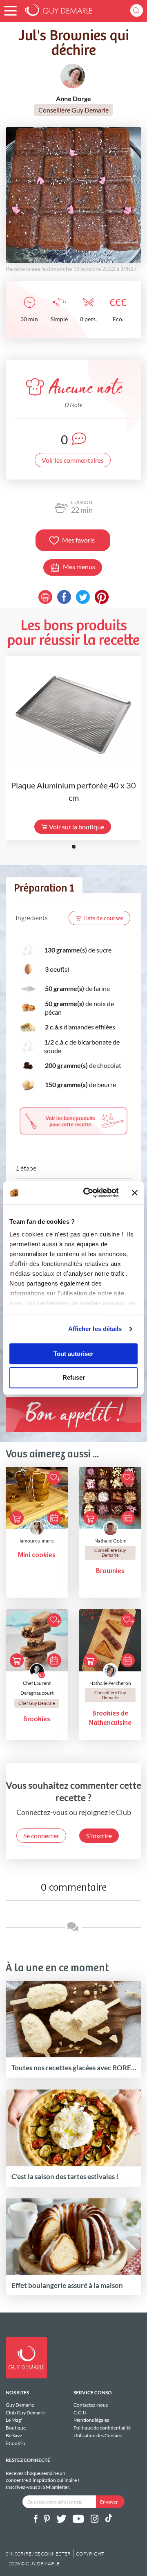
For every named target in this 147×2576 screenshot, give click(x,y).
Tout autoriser (73, 1354)
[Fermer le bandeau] (135, 1193)
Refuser (74, 1378)
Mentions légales (91, 2420)
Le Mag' (14, 2420)
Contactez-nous (91, 2405)
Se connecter (41, 1836)
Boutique (16, 2428)
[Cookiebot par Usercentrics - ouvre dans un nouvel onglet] (88, 1193)
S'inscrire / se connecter (38, 2554)
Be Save (14, 2435)
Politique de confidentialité (102, 2428)
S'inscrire (99, 1836)
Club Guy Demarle (25, 2413)
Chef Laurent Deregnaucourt (37, 1688)
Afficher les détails (95, 1329)
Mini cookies (37, 1555)
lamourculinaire (37, 1541)
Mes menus (79, 566)
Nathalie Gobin (110, 1541)
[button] (10, 11)
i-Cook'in (16, 2443)
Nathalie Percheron (110, 1683)
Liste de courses (103, 918)
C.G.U (80, 2413)
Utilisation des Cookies (98, 2435)
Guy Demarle (20, 2405)
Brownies (110, 1571)
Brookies (37, 1719)
